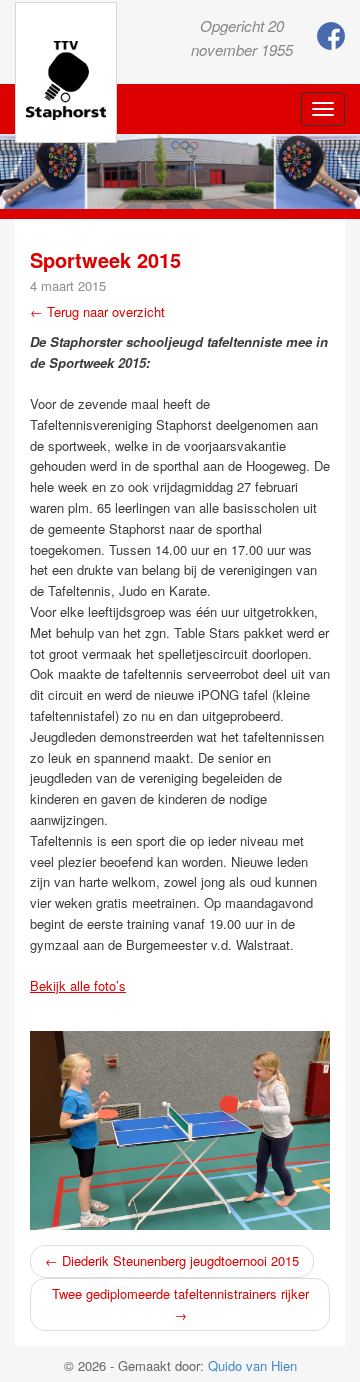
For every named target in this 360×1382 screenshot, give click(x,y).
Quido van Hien (252, 1365)
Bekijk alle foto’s (78, 985)
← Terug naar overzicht (97, 311)
